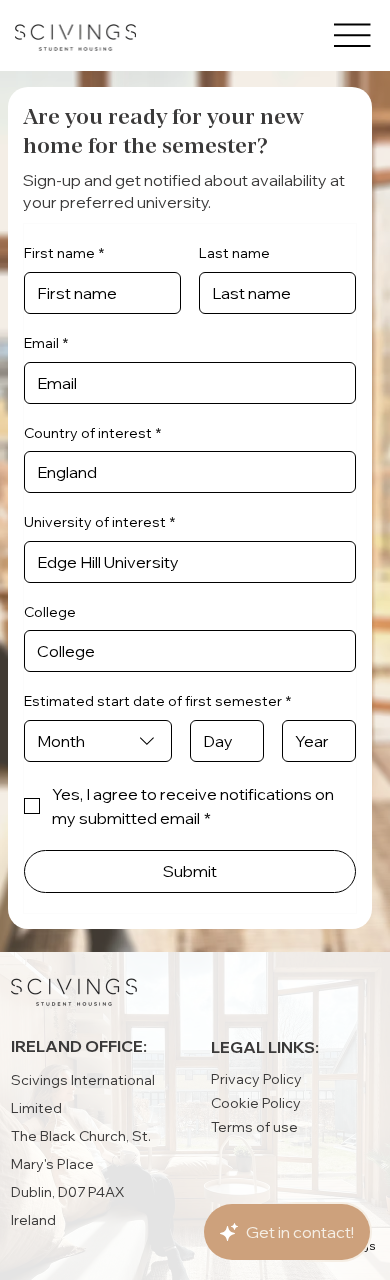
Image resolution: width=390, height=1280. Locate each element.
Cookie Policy (256, 1103)
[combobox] (98, 741)
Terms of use (254, 1127)
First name (64, 253)
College (50, 612)
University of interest (99, 522)
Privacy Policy (256, 1079)
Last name (234, 253)
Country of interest (92, 433)
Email (46, 343)
